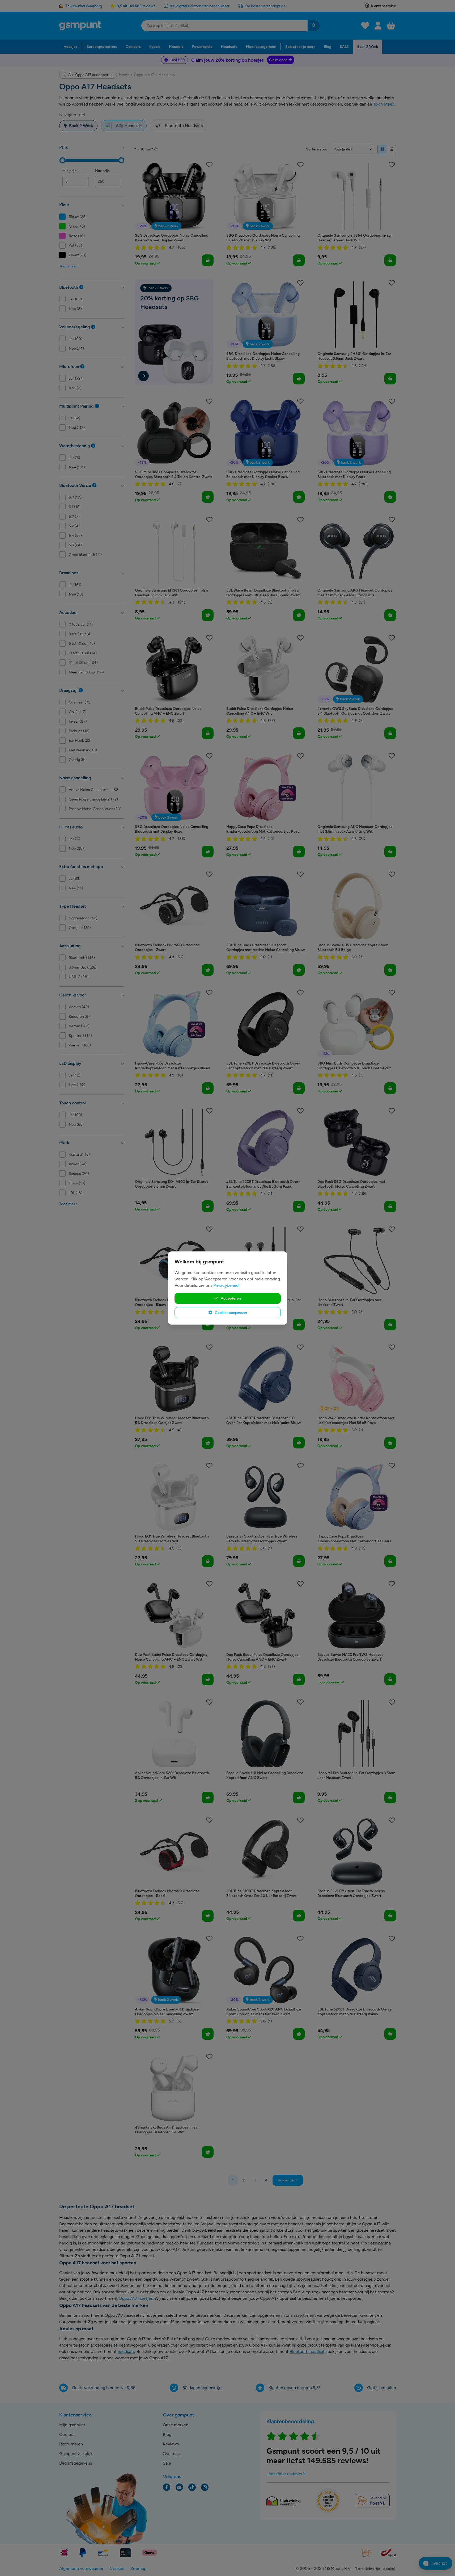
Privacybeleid (226, 1285)
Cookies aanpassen (231, 1313)
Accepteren (230, 1298)
